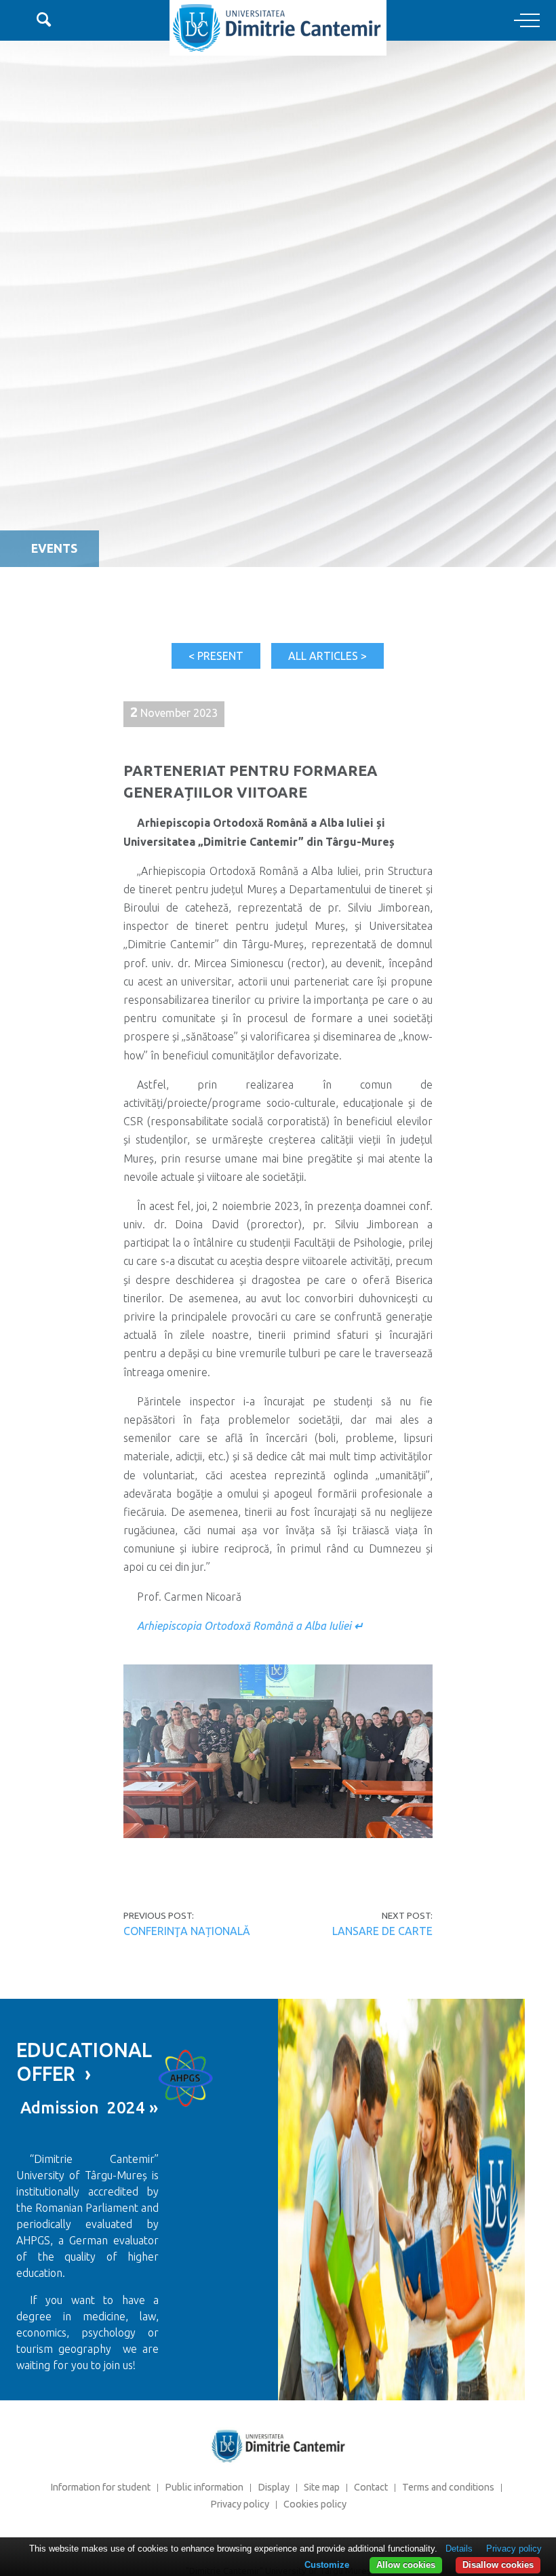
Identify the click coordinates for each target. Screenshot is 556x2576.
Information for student (100, 2487)
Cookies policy (315, 2504)
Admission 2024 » (87, 2108)
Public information (204, 2487)
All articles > (327, 656)
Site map (322, 2487)
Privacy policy (240, 2504)
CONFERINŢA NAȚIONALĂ (187, 1931)
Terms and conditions (448, 2487)
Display (274, 2487)
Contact (371, 2487)
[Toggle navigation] (527, 21)
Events (54, 548)
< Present (216, 656)
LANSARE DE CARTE (382, 1931)
